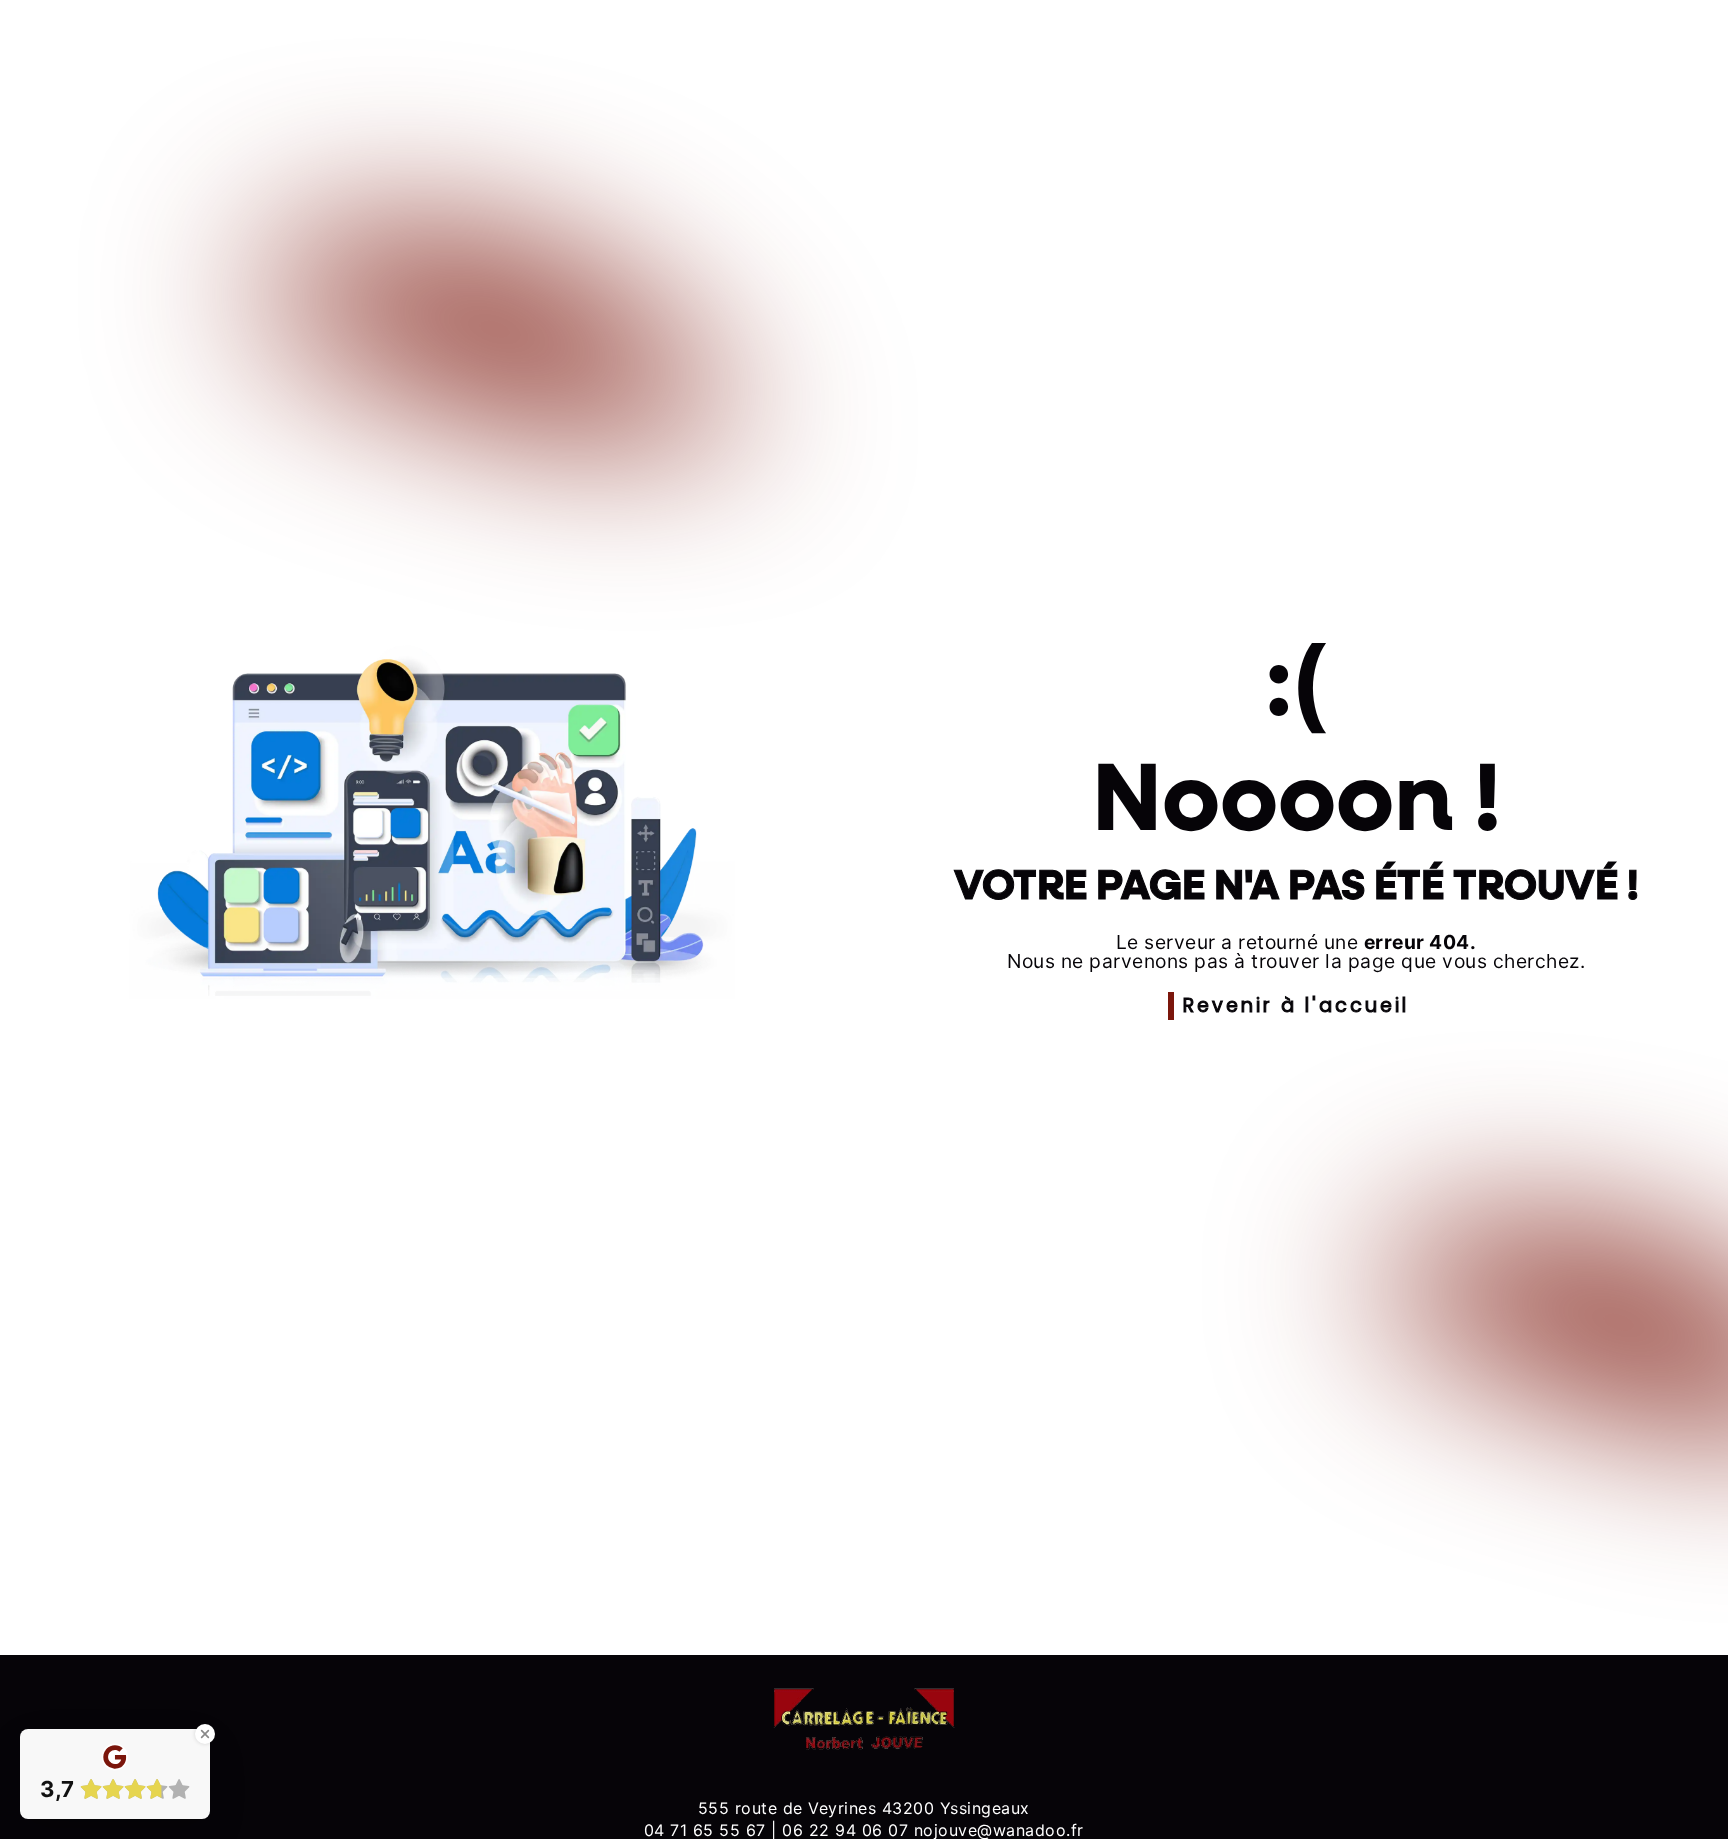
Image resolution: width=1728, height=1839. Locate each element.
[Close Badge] (205, 1734)
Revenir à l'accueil (1296, 1005)
